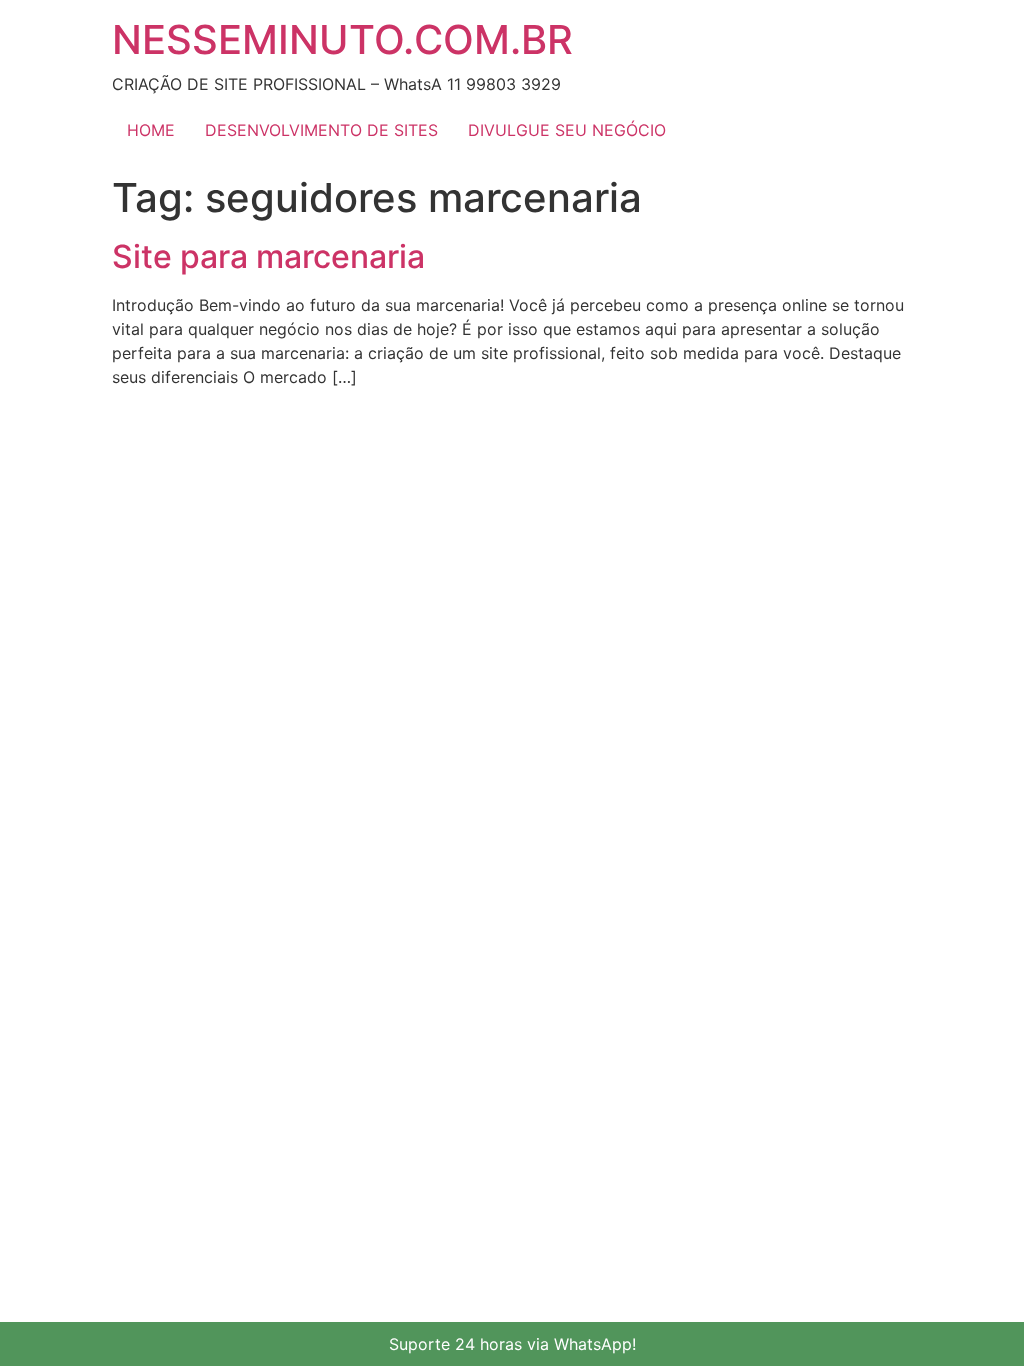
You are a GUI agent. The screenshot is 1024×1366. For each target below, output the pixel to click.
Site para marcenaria (268, 256)
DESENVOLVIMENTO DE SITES (321, 130)
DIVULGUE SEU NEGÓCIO (567, 130)
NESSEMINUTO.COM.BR (342, 39)
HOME (151, 130)
